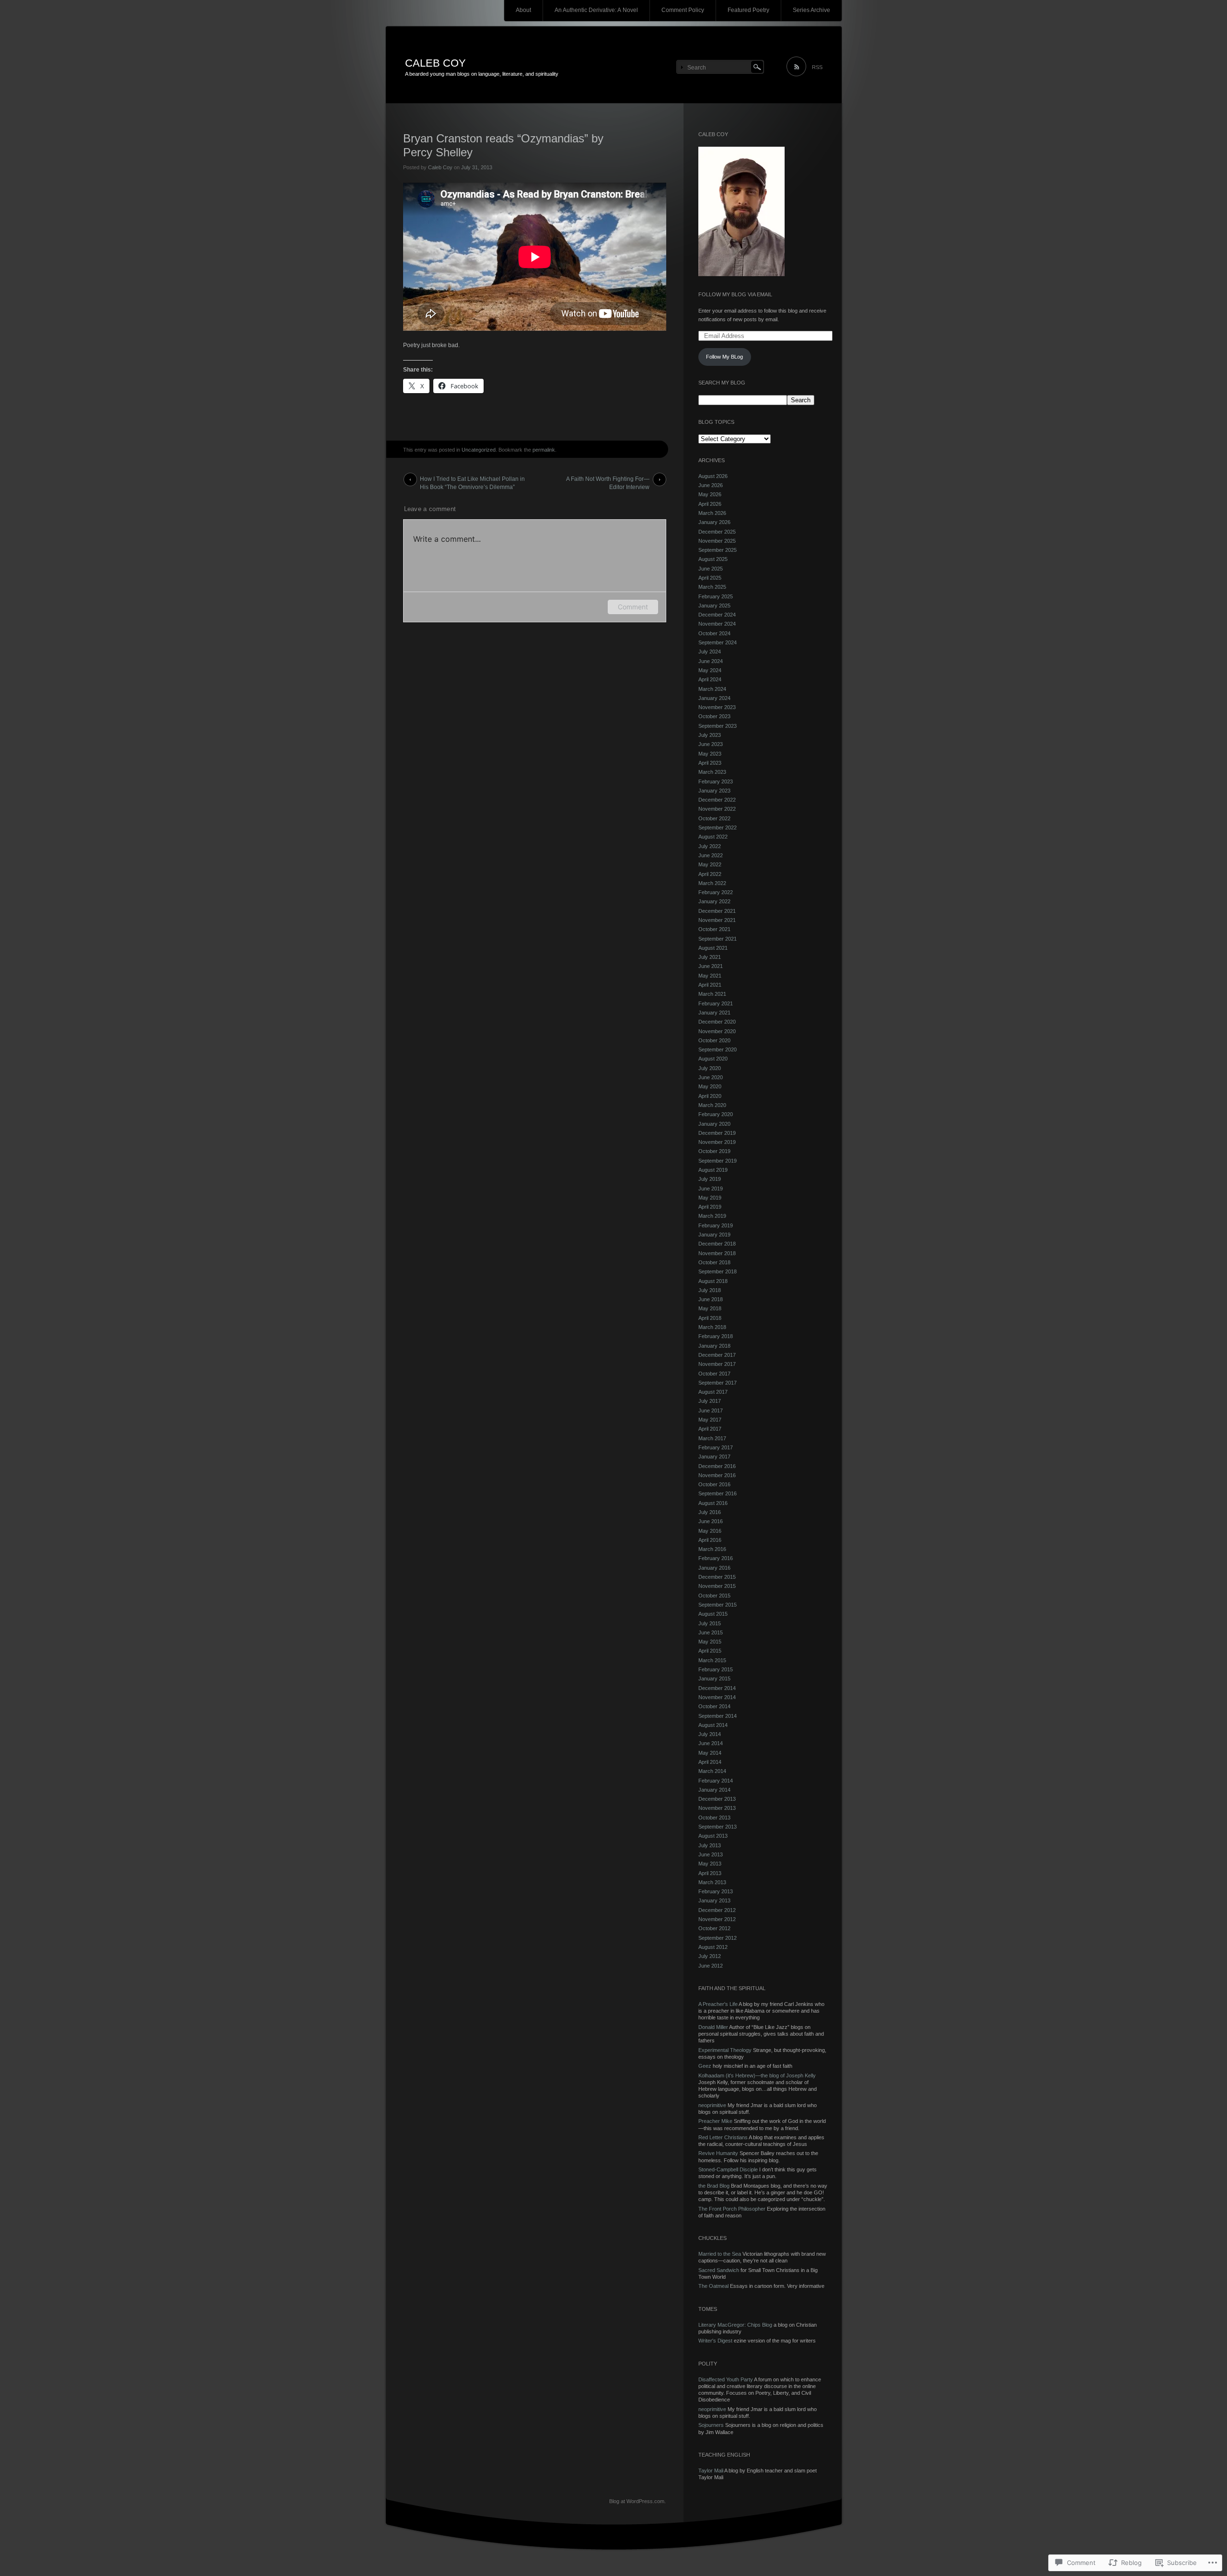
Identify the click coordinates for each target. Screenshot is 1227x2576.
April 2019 (710, 1207)
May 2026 (710, 494)
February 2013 (716, 1891)
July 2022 (710, 846)
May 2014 (710, 1753)
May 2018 (710, 1308)
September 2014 (718, 1716)
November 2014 (717, 1697)
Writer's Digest (715, 2341)
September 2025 (718, 550)
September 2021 (718, 939)
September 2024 (718, 642)
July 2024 (710, 652)
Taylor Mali (711, 2471)
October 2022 (714, 818)
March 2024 (712, 689)
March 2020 (712, 1105)
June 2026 (711, 485)
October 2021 (714, 929)
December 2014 (717, 1688)
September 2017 (718, 1383)
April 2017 (710, 1429)
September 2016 (718, 1493)
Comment (633, 607)
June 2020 (711, 1077)
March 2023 (712, 772)
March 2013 (712, 1882)
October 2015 (714, 1596)
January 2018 (714, 1346)
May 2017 (710, 1420)
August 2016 (713, 1503)
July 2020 (710, 1068)
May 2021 (710, 976)
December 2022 (717, 800)
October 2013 (714, 1818)
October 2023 (714, 716)
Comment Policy (683, 10)
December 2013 (717, 1799)
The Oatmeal (713, 2286)
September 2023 (718, 726)
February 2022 (716, 892)
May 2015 (710, 1642)
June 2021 (711, 966)
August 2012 (713, 1947)
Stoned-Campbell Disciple (728, 2169)
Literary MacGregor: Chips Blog (735, 2325)
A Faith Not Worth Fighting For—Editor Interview (608, 481)
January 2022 (714, 901)
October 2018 (714, 1262)
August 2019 (713, 1170)
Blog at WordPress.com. (637, 2501)
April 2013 (710, 1873)
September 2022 (718, 828)
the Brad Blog (714, 2186)
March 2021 (712, 994)
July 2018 (710, 1290)
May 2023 (710, 754)
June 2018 (711, 1299)
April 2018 (710, 1318)
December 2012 (717, 1910)
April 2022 (710, 874)
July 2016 (710, 1512)
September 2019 (718, 1161)
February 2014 (716, 1781)
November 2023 (717, 707)
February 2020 (716, 1114)
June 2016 (711, 1521)
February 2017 (716, 1447)
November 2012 (717, 1919)
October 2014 (714, 1706)
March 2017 (712, 1438)
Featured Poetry (748, 10)
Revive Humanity (718, 2153)
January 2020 (714, 1124)
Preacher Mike (715, 2121)
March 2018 (712, 1327)
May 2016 (710, 1531)
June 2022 (711, 855)
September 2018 (718, 1271)
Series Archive (811, 10)
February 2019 (716, 1225)
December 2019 (717, 1133)
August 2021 (713, 948)
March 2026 (712, 513)
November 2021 (717, 920)
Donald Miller (713, 2027)
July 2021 (710, 957)
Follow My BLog (724, 357)
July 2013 (710, 1845)
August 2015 (713, 1614)
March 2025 (712, 587)
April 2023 (710, 763)
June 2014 (711, 1743)
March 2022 (712, 883)
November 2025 (717, 541)
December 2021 (717, 911)
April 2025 (710, 578)
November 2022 (717, 809)
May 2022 (710, 864)
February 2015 (716, 1669)
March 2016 (712, 1549)
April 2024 (710, 679)
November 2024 (717, 624)
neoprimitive (712, 2105)
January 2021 (714, 1013)
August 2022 (713, 837)
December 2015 (717, 1577)
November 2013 (717, 1808)
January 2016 (714, 1568)
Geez (705, 2066)
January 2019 (714, 1235)
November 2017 (717, 1364)
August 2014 (713, 1725)
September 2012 (718, 1938)
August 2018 (713, 1281)
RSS (817, 67)
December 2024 (717, 615)
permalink (544, 450)
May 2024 (710, 670)
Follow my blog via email (735, 294)
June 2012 (711, 1966)
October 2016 (714, 1484)
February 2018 (716, 1336)
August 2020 (713, 1059)
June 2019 (711, 1189)
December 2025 (717, 532)
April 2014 (710, 1762)
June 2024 (711, 661)
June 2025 (711, 569)
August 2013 (713, 1836)
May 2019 (710, 1198)
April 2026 (710, 504)
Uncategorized (479, 450)
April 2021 (710, 985)
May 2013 (710, 1864)
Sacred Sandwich (719, 2270)
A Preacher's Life (718, 2004)
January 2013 (714, 1900)
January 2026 (714, 522)
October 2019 (714, 1151)
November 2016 (717, 1475)
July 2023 (710, 735)
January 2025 (714, 606)
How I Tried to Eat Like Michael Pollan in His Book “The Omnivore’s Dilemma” (472, 481)
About (523, 10)
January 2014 (714, 1790)
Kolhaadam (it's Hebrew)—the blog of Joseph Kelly (757, 2075)
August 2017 (713, 1392)
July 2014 (710, 1734)
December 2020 (717, 1022)
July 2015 (710, 1623)
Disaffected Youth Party (726, 2379)
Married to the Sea (720, 2254)
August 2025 (713, 559)
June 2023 (711, 744)
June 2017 (711, 1410)
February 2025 (716, 596)
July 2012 (710, 1956)
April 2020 (710, 1096)
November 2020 (717, 1031)
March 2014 (712, 1771)
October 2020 (714, 1040)
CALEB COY (435, 63)
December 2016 (717, 1466)
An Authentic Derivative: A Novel (596, 10)
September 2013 (718, 1827)
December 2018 (717, 1244)
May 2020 (710, 1086)
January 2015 (714, 1678)
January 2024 (714, 698)
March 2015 (712, 1660)
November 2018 (717, 1253)
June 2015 (711, 1632)
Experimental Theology (725, 2050)
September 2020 (718, 1049)
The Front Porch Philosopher (732, 2209)
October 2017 (714, 1374)
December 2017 (717, 1355)
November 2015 (717, 1586)
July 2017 (710, 1401)
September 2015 (718, 1605)
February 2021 (716, 1003)
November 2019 (717, 1142)
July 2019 (710, 1179)
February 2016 (716, 1558)
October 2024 (714, 633)
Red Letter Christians (723, 2137)
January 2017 (714, 1457)
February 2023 (716, 781)
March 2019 (712, 1216)
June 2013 (711, 1854)
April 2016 (710, 1540)
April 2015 (710, 1651)
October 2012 (714, 1928)
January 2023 (714, 791)
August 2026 (713, 476)
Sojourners (711, 2425)
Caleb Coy (440, 167)
